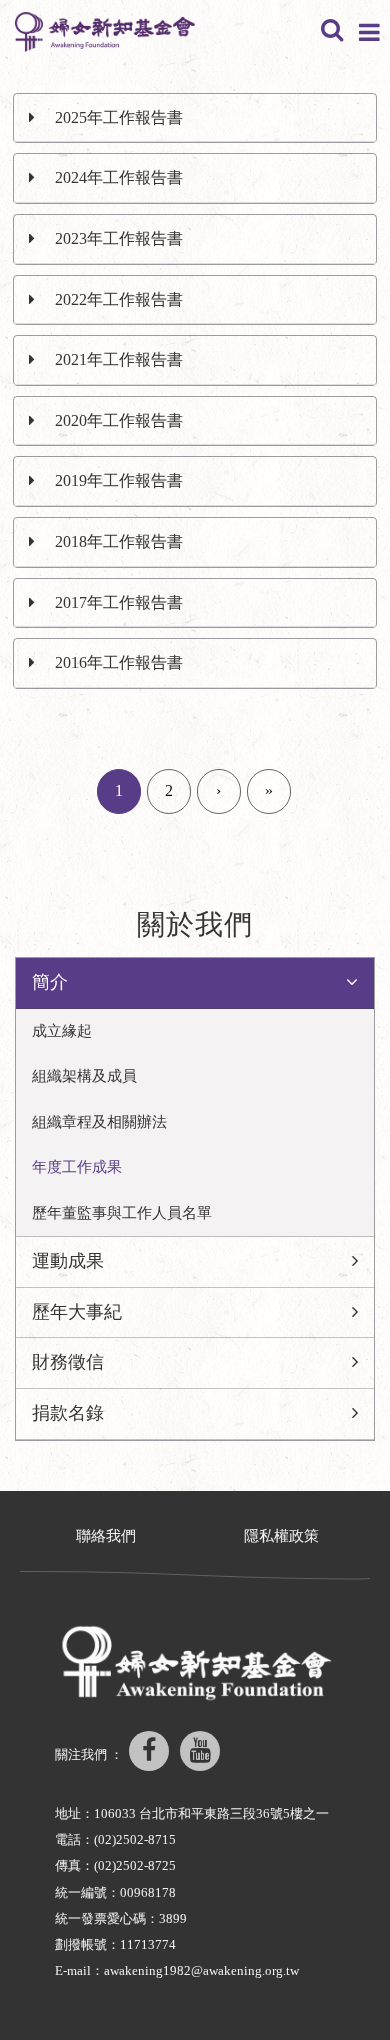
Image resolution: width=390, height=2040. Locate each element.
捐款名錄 (68, 1413)
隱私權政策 (281, 1536)
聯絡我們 (106, 1536)
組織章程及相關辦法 (99, 1122)
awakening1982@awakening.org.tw (201, 1970)
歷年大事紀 (77, 1312)
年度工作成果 (77, 1167)
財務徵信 (68, 1362)
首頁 (71, 91)
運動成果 (68, 1261)
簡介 (125, 91)
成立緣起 (62, 1031)
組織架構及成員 (84, 1076)
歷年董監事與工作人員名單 (122, 1213)
